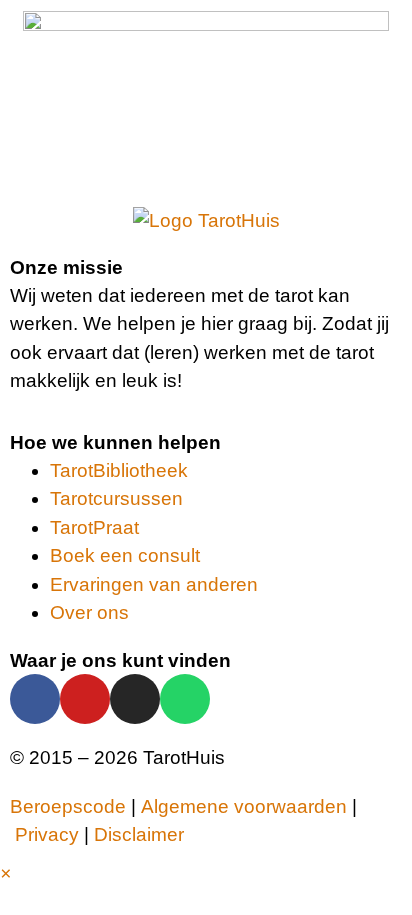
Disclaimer (139, 834)
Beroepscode (68, 806)
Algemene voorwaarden (244, 806)
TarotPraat (94, 527)
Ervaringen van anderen (154, 584)
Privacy (47, 834)
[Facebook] (35, 699)
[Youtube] (85, 699)
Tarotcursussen (116, 498)
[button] (5, 873)
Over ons (89, 612)
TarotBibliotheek (119, 470)
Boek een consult (125, 555)
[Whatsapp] (185, 699)
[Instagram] (135, 699)
